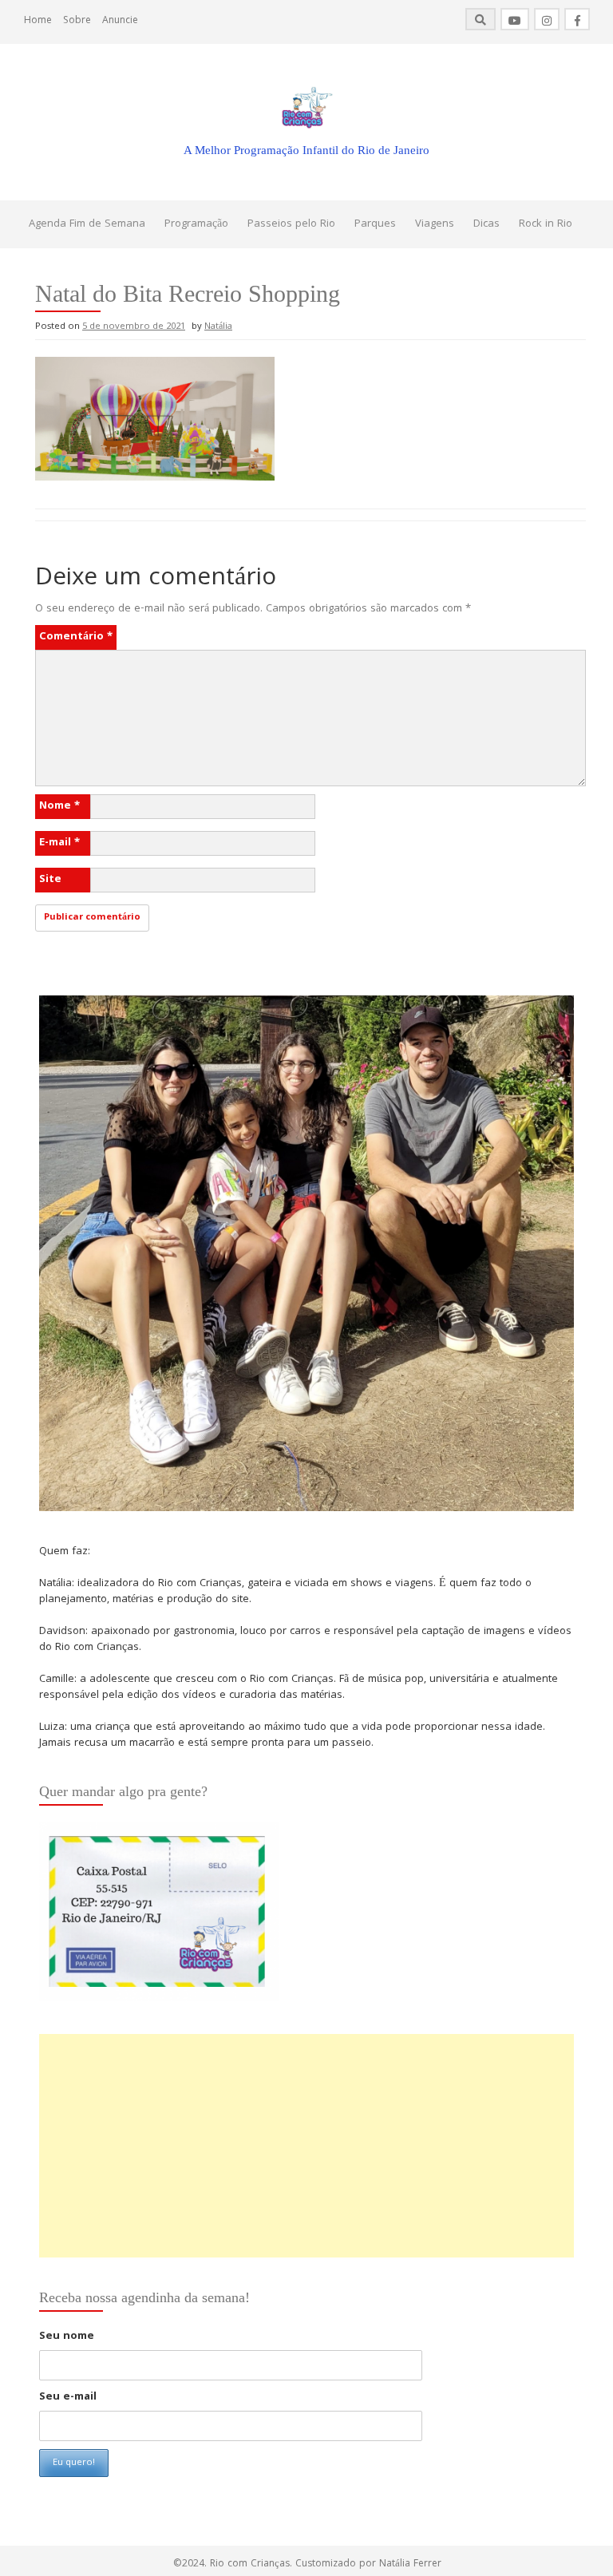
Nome (59, 806)
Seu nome (67, 2337)
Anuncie (120, 21)
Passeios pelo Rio (291, 224)
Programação (196, 224)
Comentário (76, 637)
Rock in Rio (546, 224)
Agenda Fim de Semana (87, 224)
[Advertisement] (306, 2146)
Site (50, 880)
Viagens (435, 224)
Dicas (486, 224)
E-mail (59, 843)
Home (38, 21)
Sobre (77, 21)
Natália (218, 327)
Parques (375, 224)
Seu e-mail (68, 2397)
